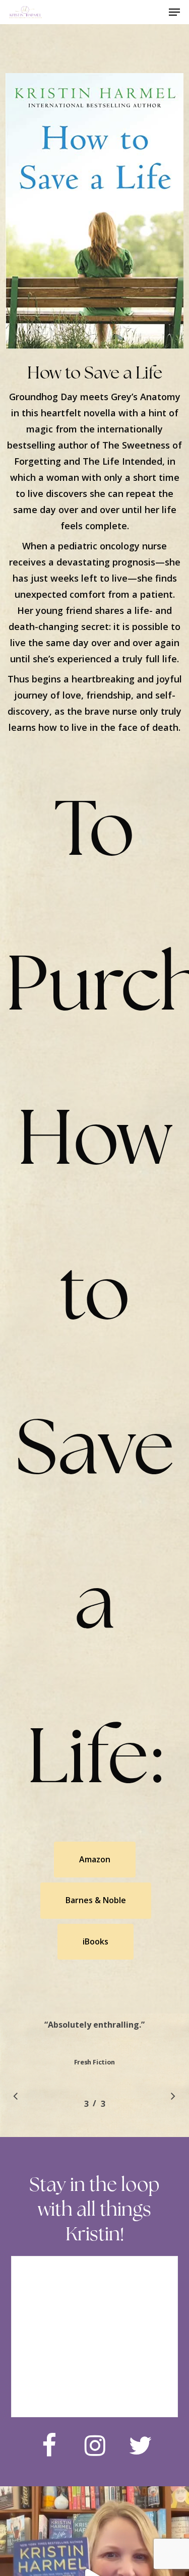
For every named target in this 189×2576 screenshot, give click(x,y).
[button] (174, 12)
